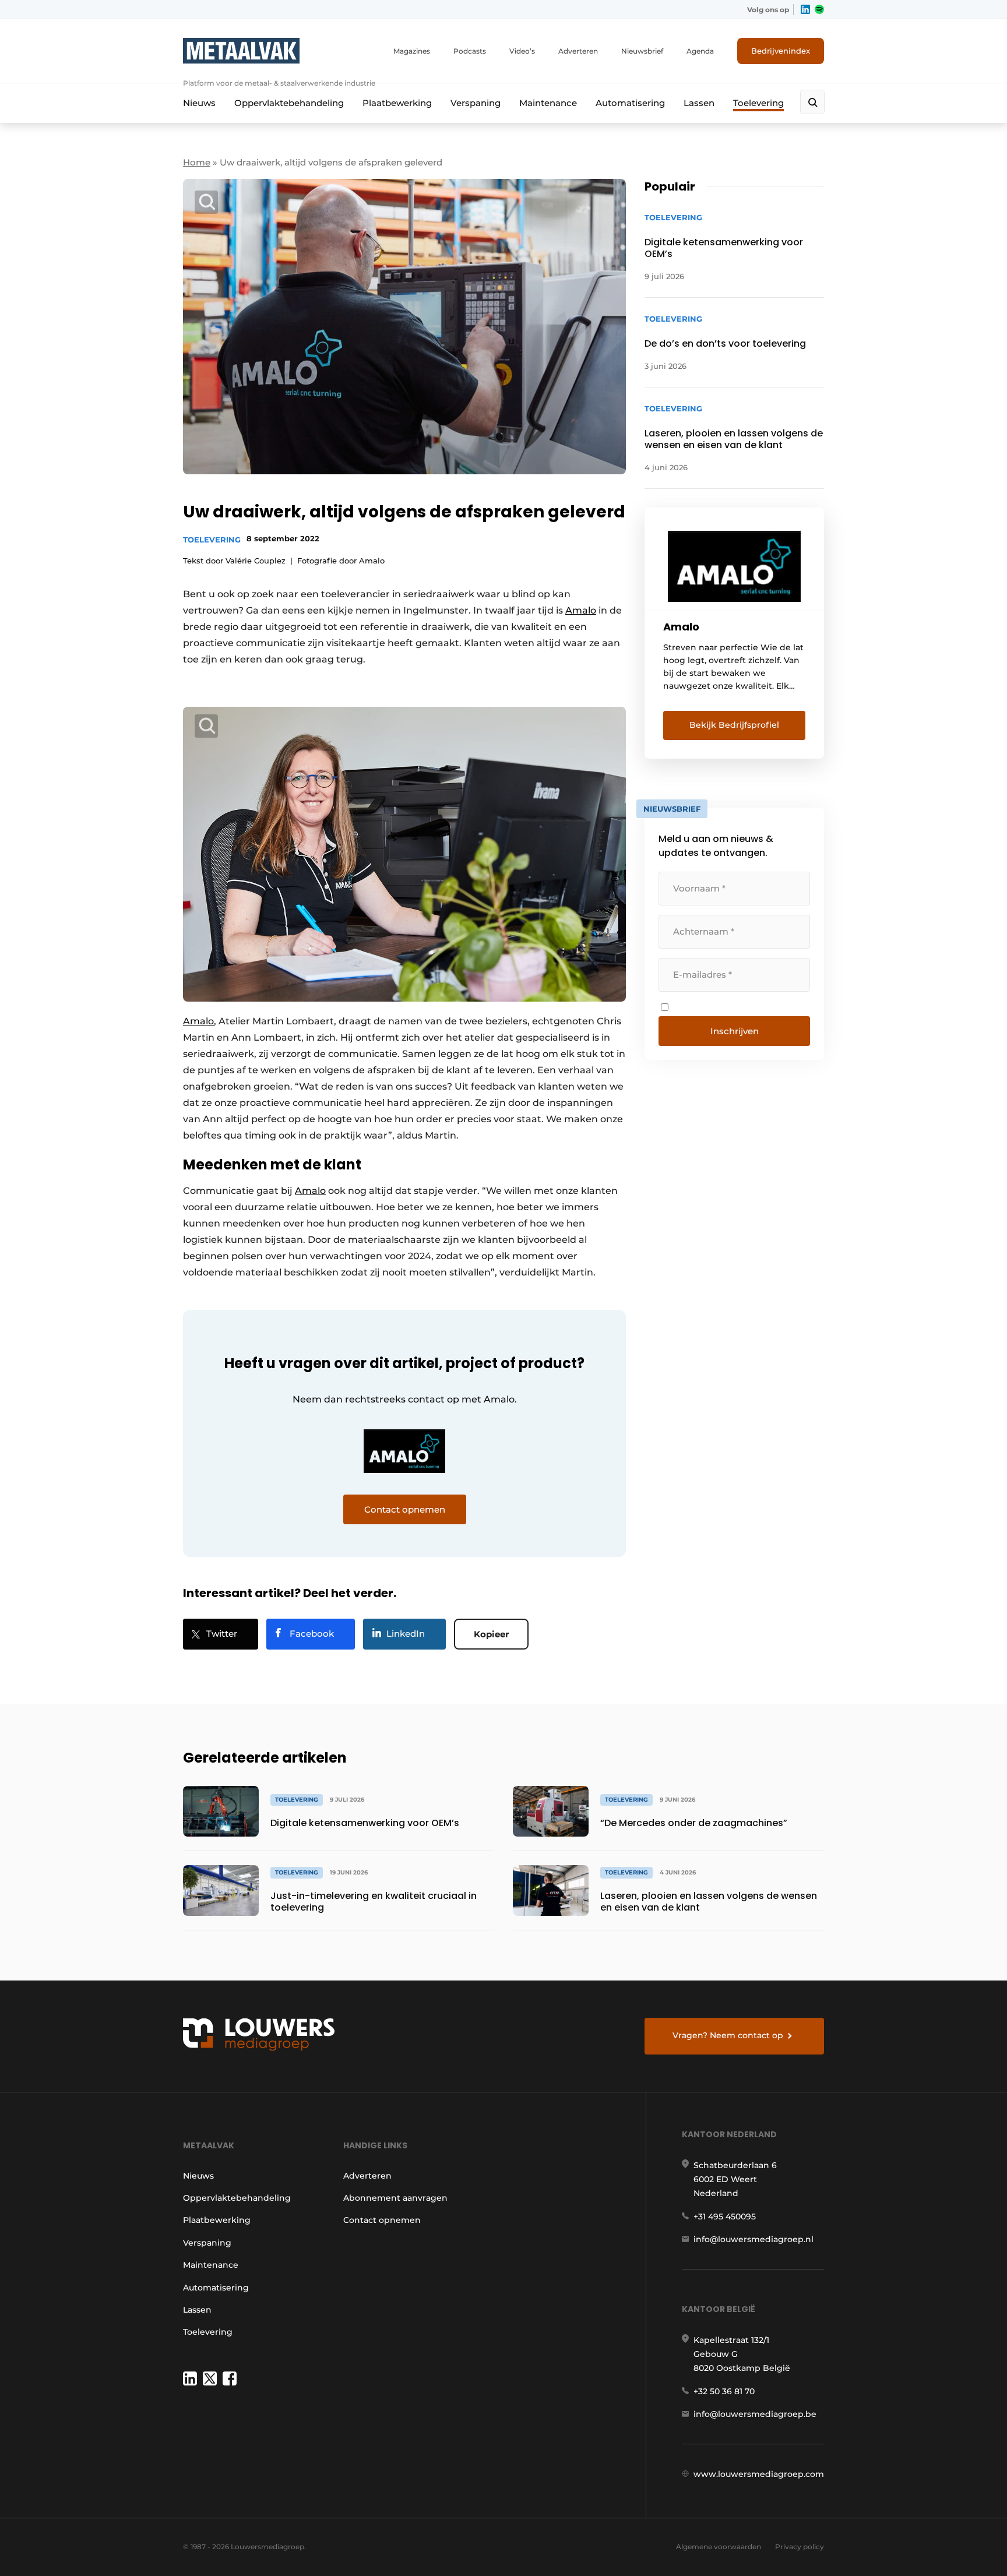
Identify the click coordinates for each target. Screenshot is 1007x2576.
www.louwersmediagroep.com (759, 2474)
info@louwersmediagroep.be (755, 2414)
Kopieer (491, 1634)
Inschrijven (735, 1031)
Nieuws (199, 103)
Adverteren (578, 51)
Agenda (700, 51)
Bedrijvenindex (781, 51)
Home (197, 162)
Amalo (581, 610)
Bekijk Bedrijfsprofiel (734, 725)
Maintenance (548, 103)
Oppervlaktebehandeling (289, 103)
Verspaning (476, 103)
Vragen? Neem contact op (728, 2035)
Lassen (699, 103)
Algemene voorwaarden (719, 2547)
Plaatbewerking (397, 103)
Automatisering (630, 103)
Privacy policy (800, 2547)
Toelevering (758, 103)
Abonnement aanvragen (395, 2198)
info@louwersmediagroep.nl (754, 2239)
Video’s (522, 51)
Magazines (412, 51)
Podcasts (470, 51)
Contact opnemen (382, 2220)
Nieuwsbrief (642, 51)
